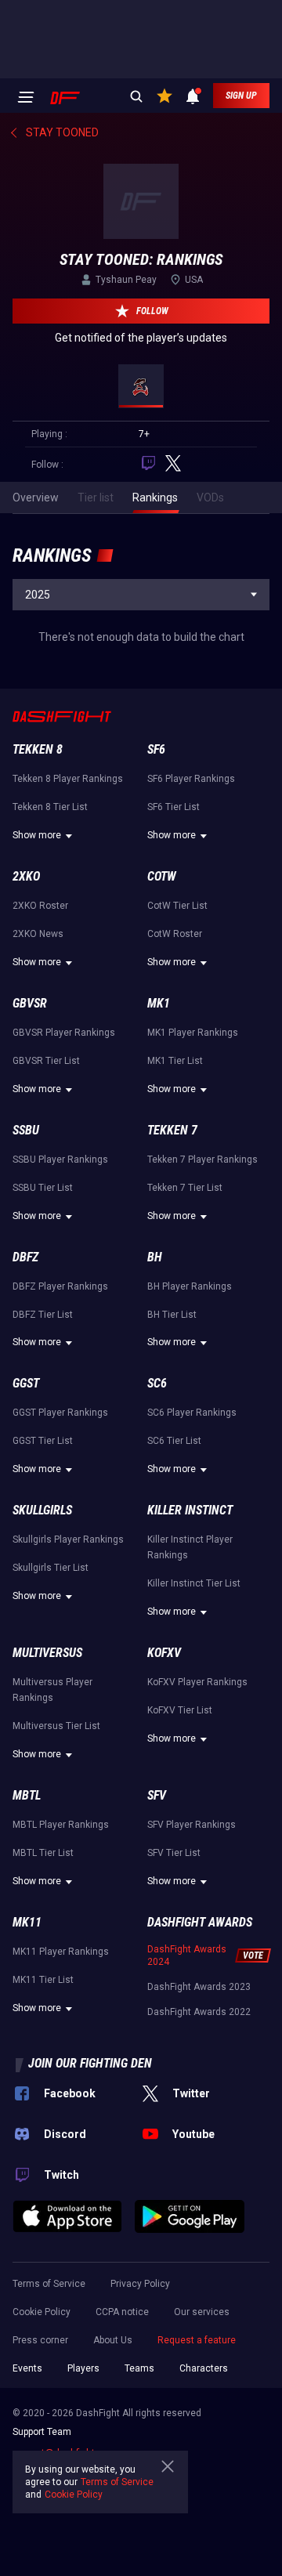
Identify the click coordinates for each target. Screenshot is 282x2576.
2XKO (26, 876)
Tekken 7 (172, 1130)
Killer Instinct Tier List (194, 1583)
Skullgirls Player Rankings (68, 1539)
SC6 (157, 1383)
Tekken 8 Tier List (50, 807)
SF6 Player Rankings (191, 779)
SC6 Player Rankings (192, 1413)
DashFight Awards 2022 (199, 2012)
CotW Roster (175, 934)
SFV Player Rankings (192, 1825)
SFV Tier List (174, 1853)
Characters (204, 2368)
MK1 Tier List (175, 1061)
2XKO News (38, 934)
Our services (202, 2312)
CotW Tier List (177, 906)
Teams (139, 2368)
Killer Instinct (190, 1510)
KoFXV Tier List (180, 1710)
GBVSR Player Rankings (64, 1033)
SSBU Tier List (43, 1188)
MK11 (27, 1922)
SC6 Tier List (174, 1441)
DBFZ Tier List (43, 1315)
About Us (113, 2340)
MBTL (27, 1795)
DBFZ (25, 1257)
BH (155, 1257)
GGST (26, 1383)
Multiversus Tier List (56, 1726)
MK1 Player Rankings (193, 1033)
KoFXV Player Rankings (197, 1682)
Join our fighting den (90, 2063)
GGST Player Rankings (60, 1413)
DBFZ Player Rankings (60, 1286)
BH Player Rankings (190, 1286)
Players (83, 2368)
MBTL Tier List (43, 1853)
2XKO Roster (40, 906)
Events (27, 2368)
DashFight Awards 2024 (187, 1956)
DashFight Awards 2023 (199, 1987)
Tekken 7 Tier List (185, 1188)
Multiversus (47, 1653)
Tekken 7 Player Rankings (202, 1160)
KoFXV (164, 1653)
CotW (162, 876)
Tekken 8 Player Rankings (68, 779)
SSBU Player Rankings (60, 1160)
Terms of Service (49, 2284)
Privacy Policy (140, 2284)
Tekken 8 (38, 749)
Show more (37, 835)
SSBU (26, 1130)
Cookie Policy (42, 2312)
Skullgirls (42, 1510)
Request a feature (197, 2340)
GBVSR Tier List (46, 1061)
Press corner (40, 2340)
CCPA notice (122, 2312)
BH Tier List (172, 1315)
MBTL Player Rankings (61, 1825)
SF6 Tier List (174, 807)
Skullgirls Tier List (51, 1568)
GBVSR (30, 1003)
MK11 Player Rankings (61, 1952)
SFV (157, 1795)
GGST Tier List (43, 1441)
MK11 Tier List (43, 1980)
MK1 (159, 1003)
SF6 (156, 749)
